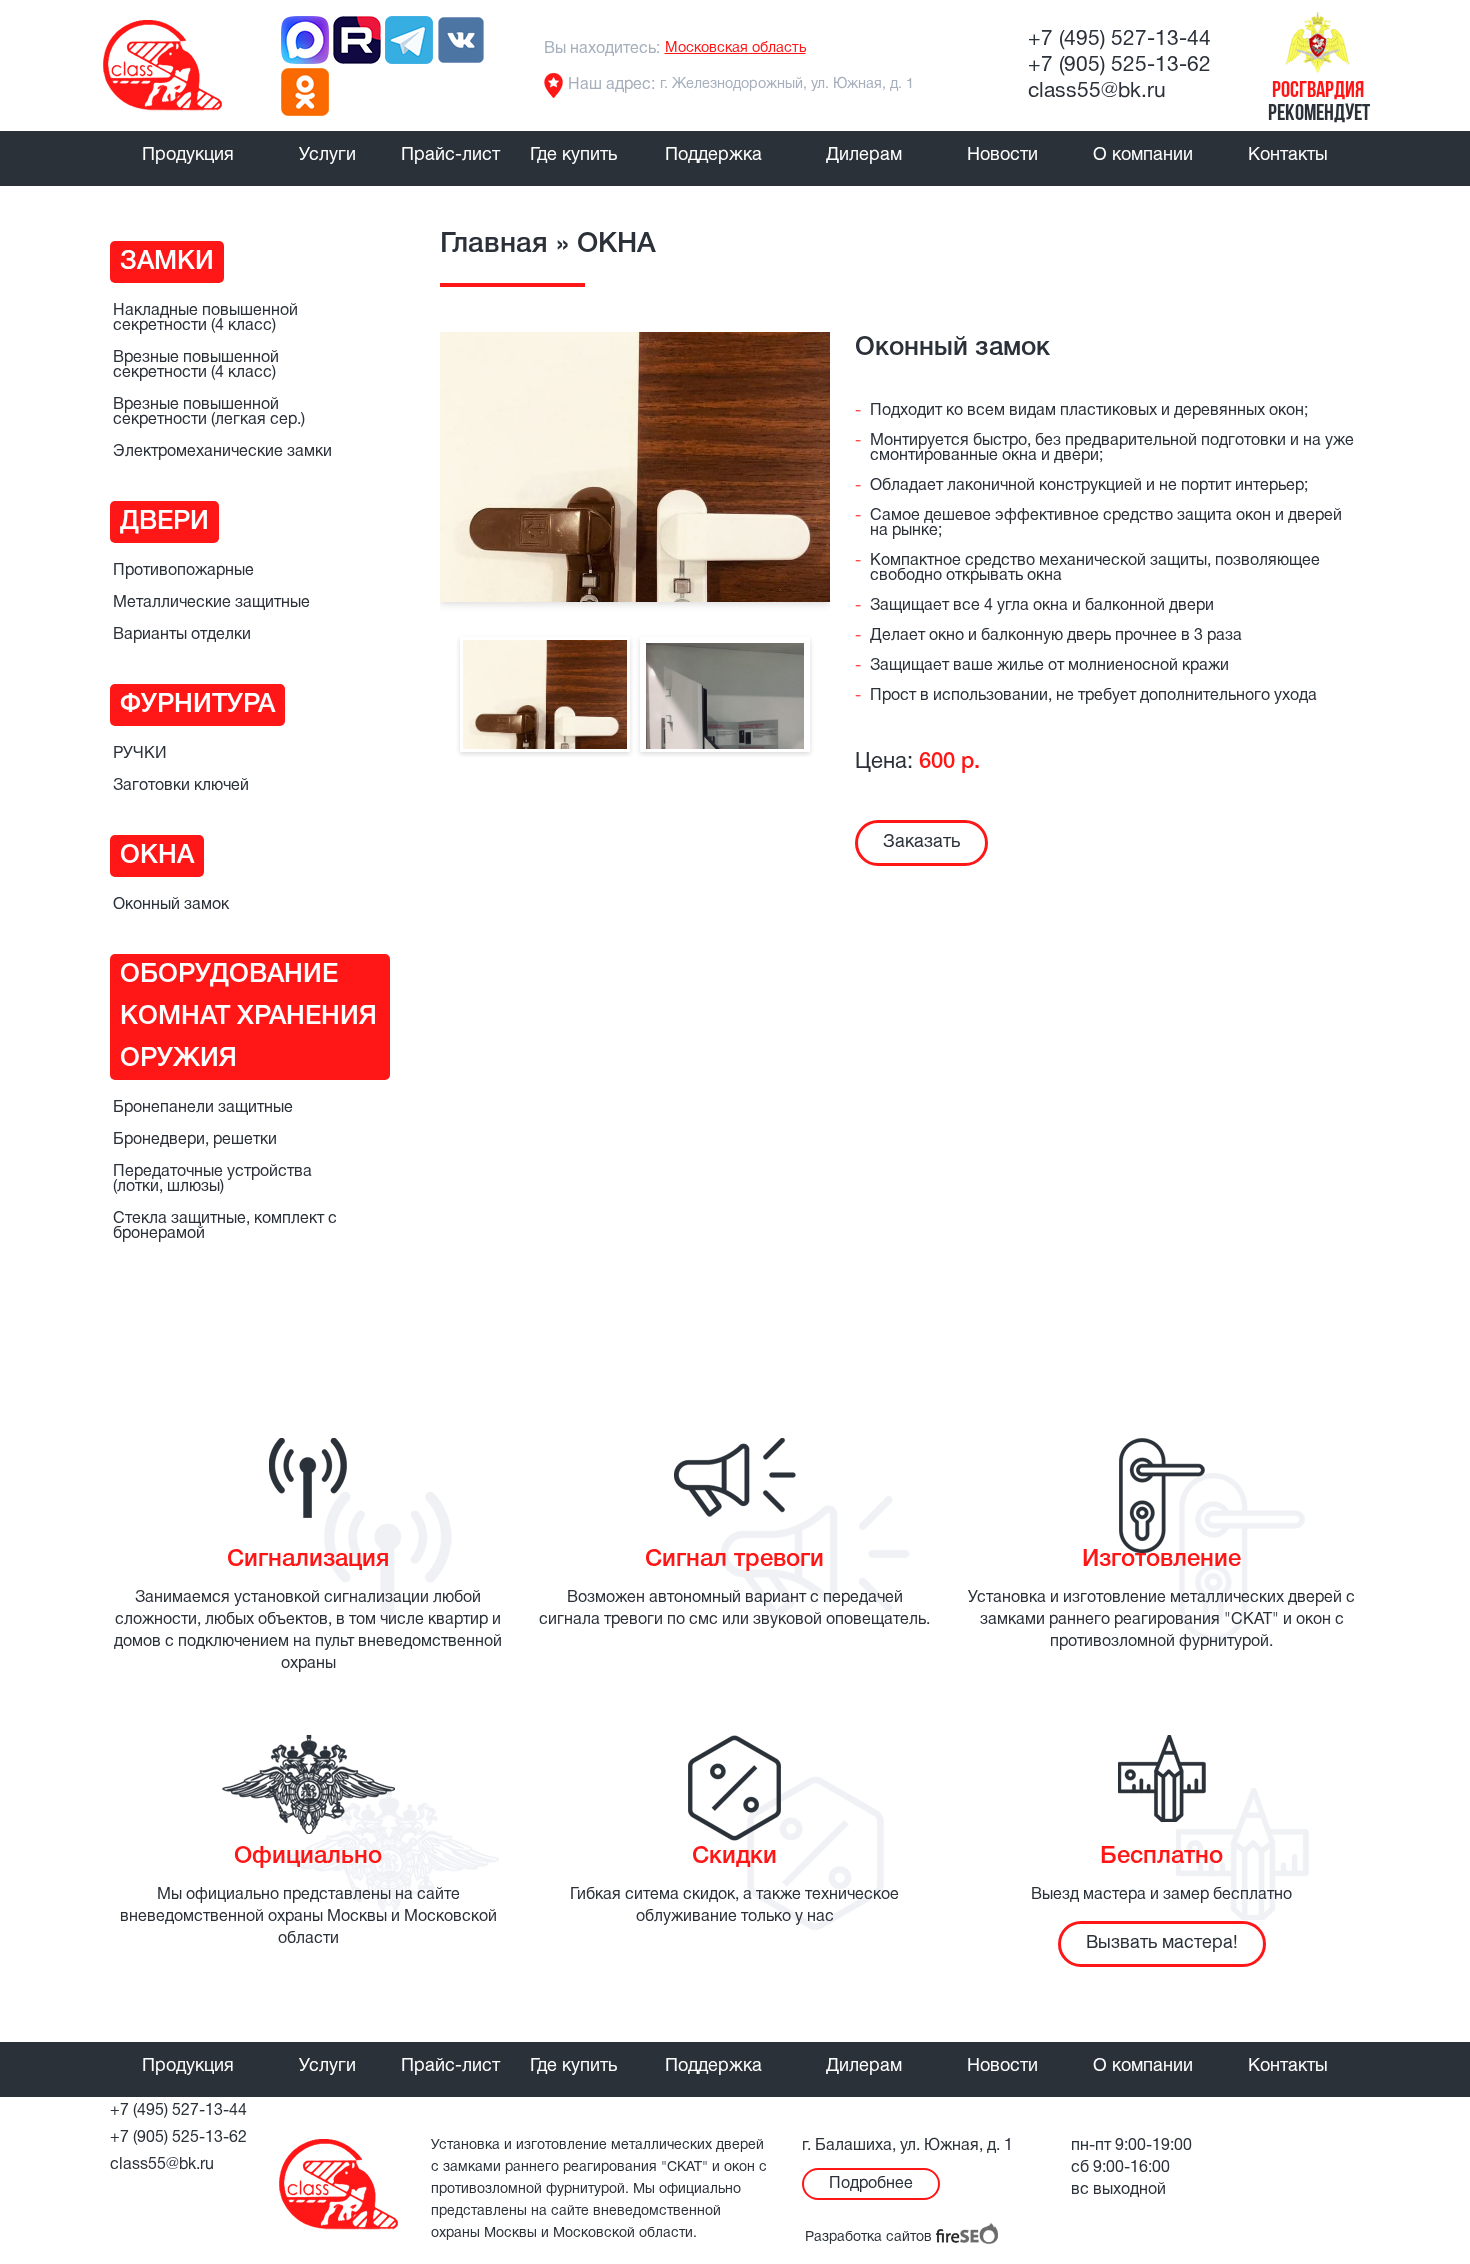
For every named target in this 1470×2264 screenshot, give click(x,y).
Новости (1002, 155)
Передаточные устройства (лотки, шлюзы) (212, 1179)
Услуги (327, 155)
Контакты (1288, 155)
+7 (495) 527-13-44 (1119, 39)
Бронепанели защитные (203, 1108)
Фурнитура (197, 705)
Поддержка (713, 155)
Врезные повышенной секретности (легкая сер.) (209, 412)
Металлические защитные (211, 603)
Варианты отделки (182, 635)
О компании (1143, 155)
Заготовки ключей (181, 786)
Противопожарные (183, 571)
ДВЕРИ (164, 522)
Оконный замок (171, 905)
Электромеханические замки (222, 452)
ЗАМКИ (167, 262)
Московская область (735, 48)
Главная (494, 244)
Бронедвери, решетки (195, 1140)
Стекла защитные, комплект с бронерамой (225, 1226)
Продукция (188, 155)
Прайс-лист (450, 155)
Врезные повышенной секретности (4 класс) (196, 365)
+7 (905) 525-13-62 (1119, 65)
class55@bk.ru (1097, 91)
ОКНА (157, 856)
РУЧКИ (140, 754)
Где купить (573, 155)
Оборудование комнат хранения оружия (248, 1017)
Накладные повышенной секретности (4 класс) (205, 318)
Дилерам (864, 155)
